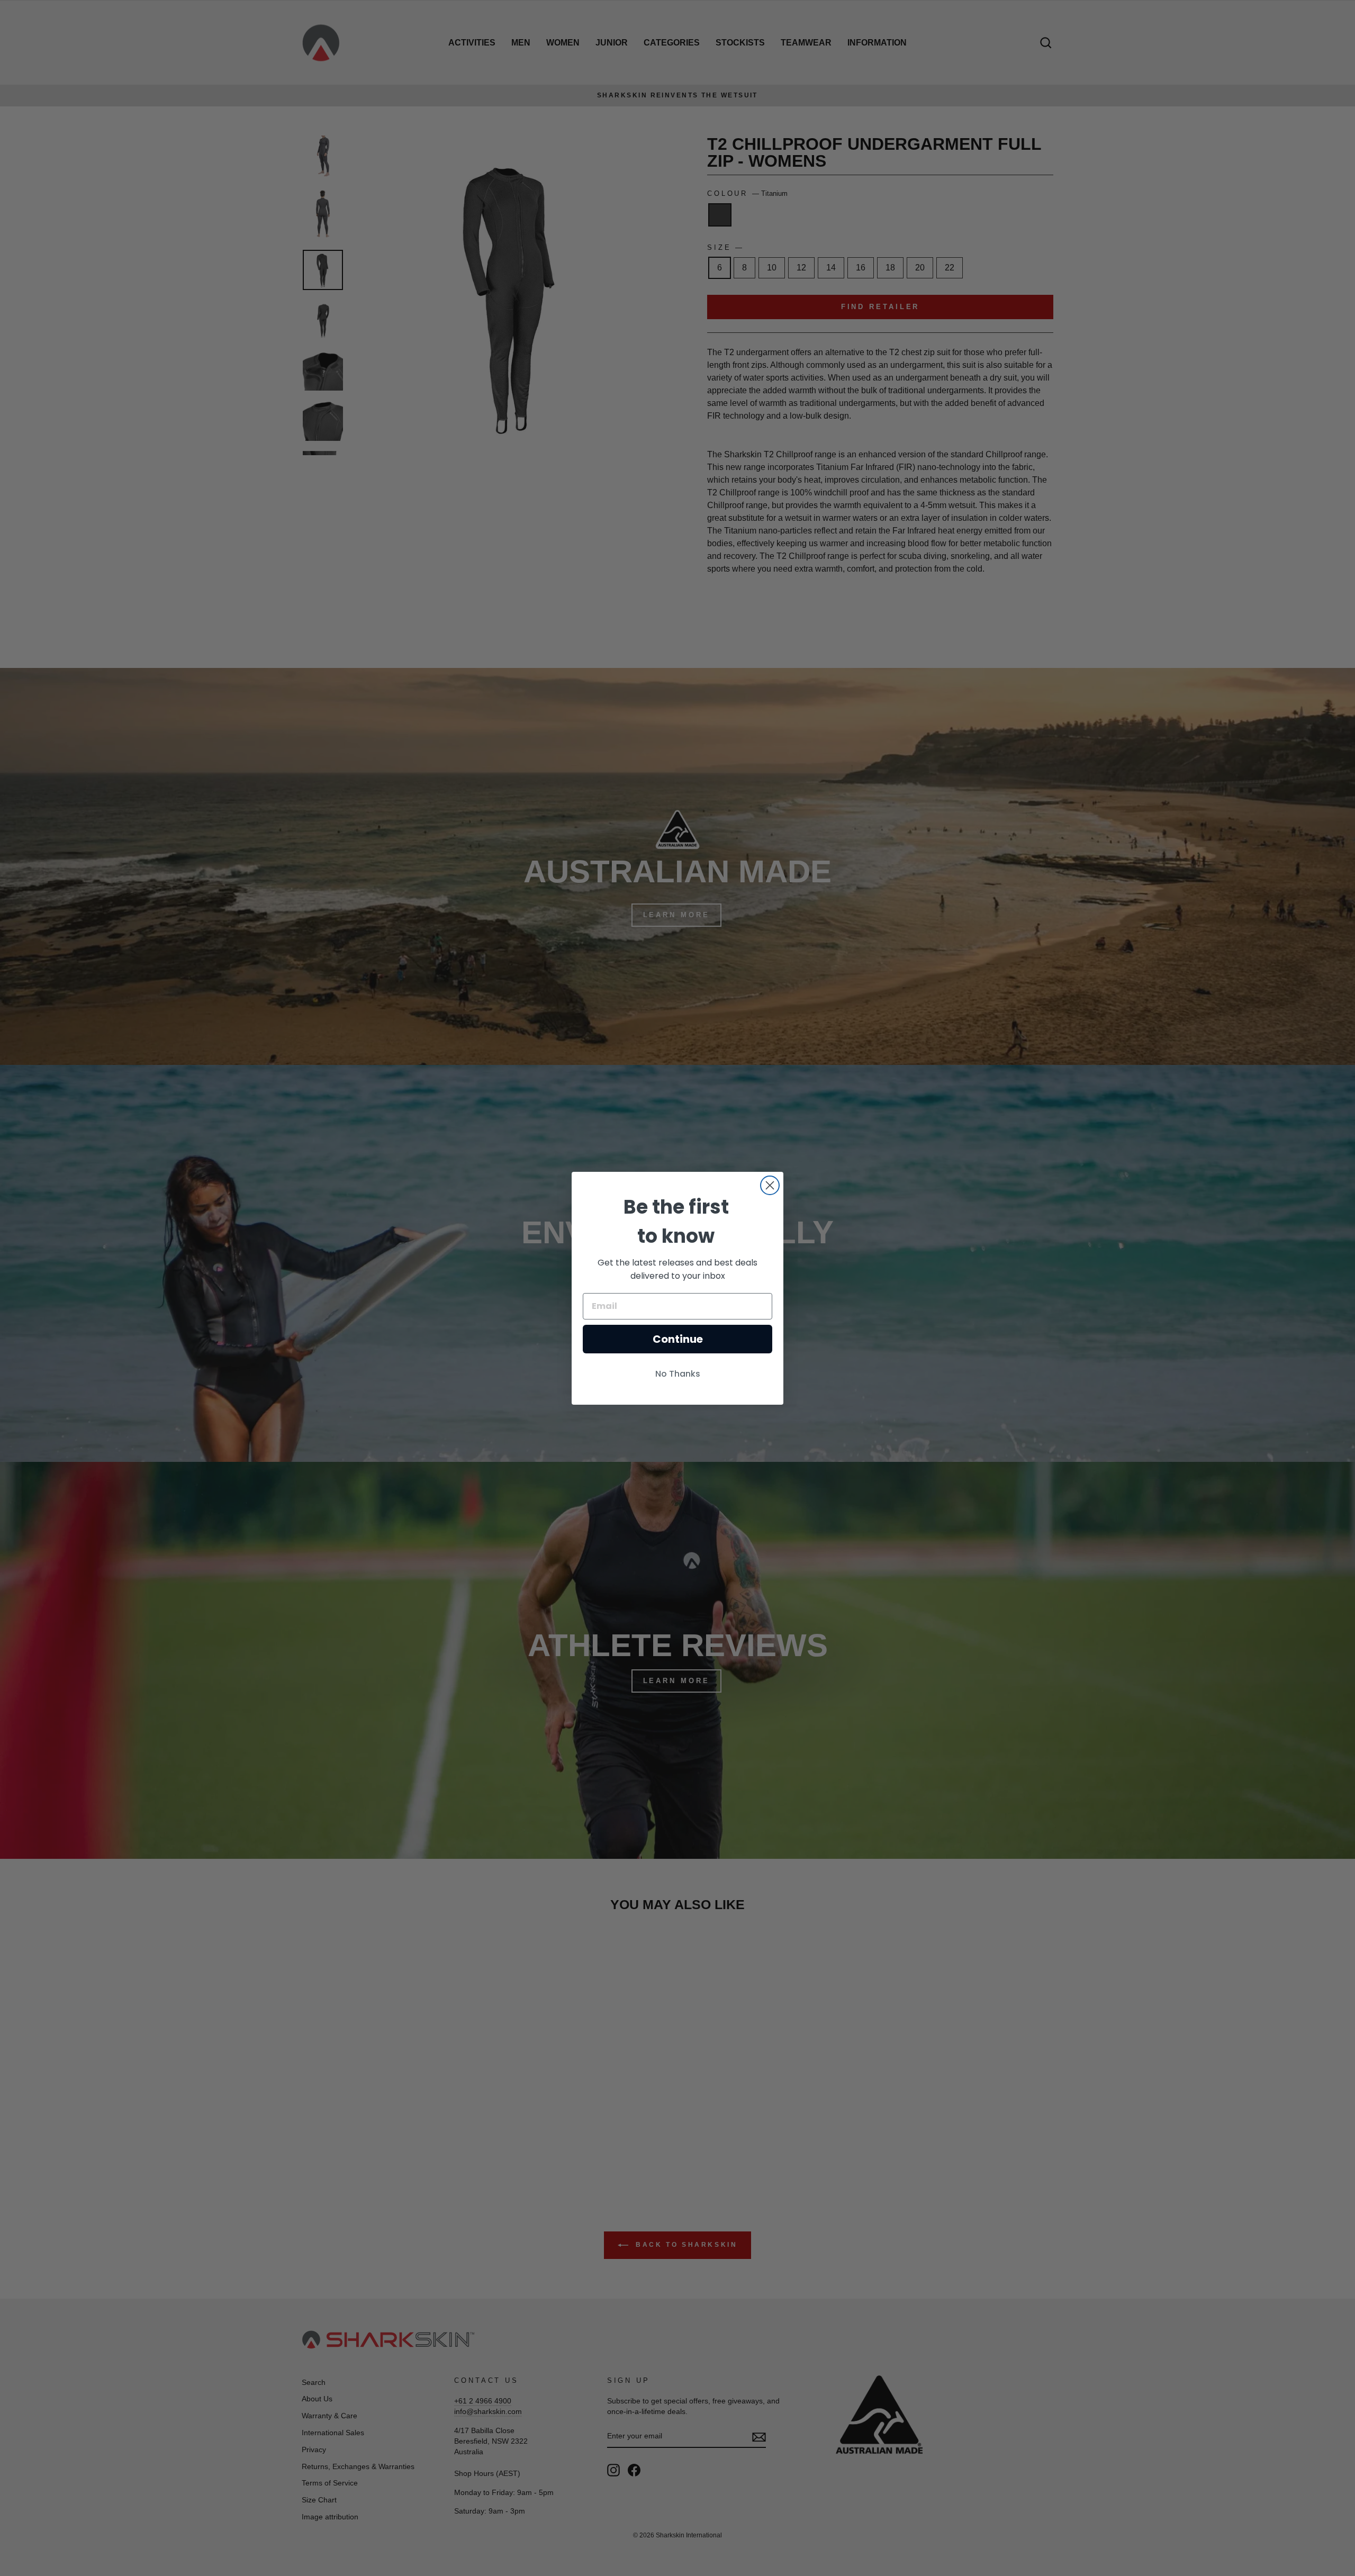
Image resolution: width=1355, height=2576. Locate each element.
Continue (678, 1339)
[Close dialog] (770, 1185)
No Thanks (678, 1374)
